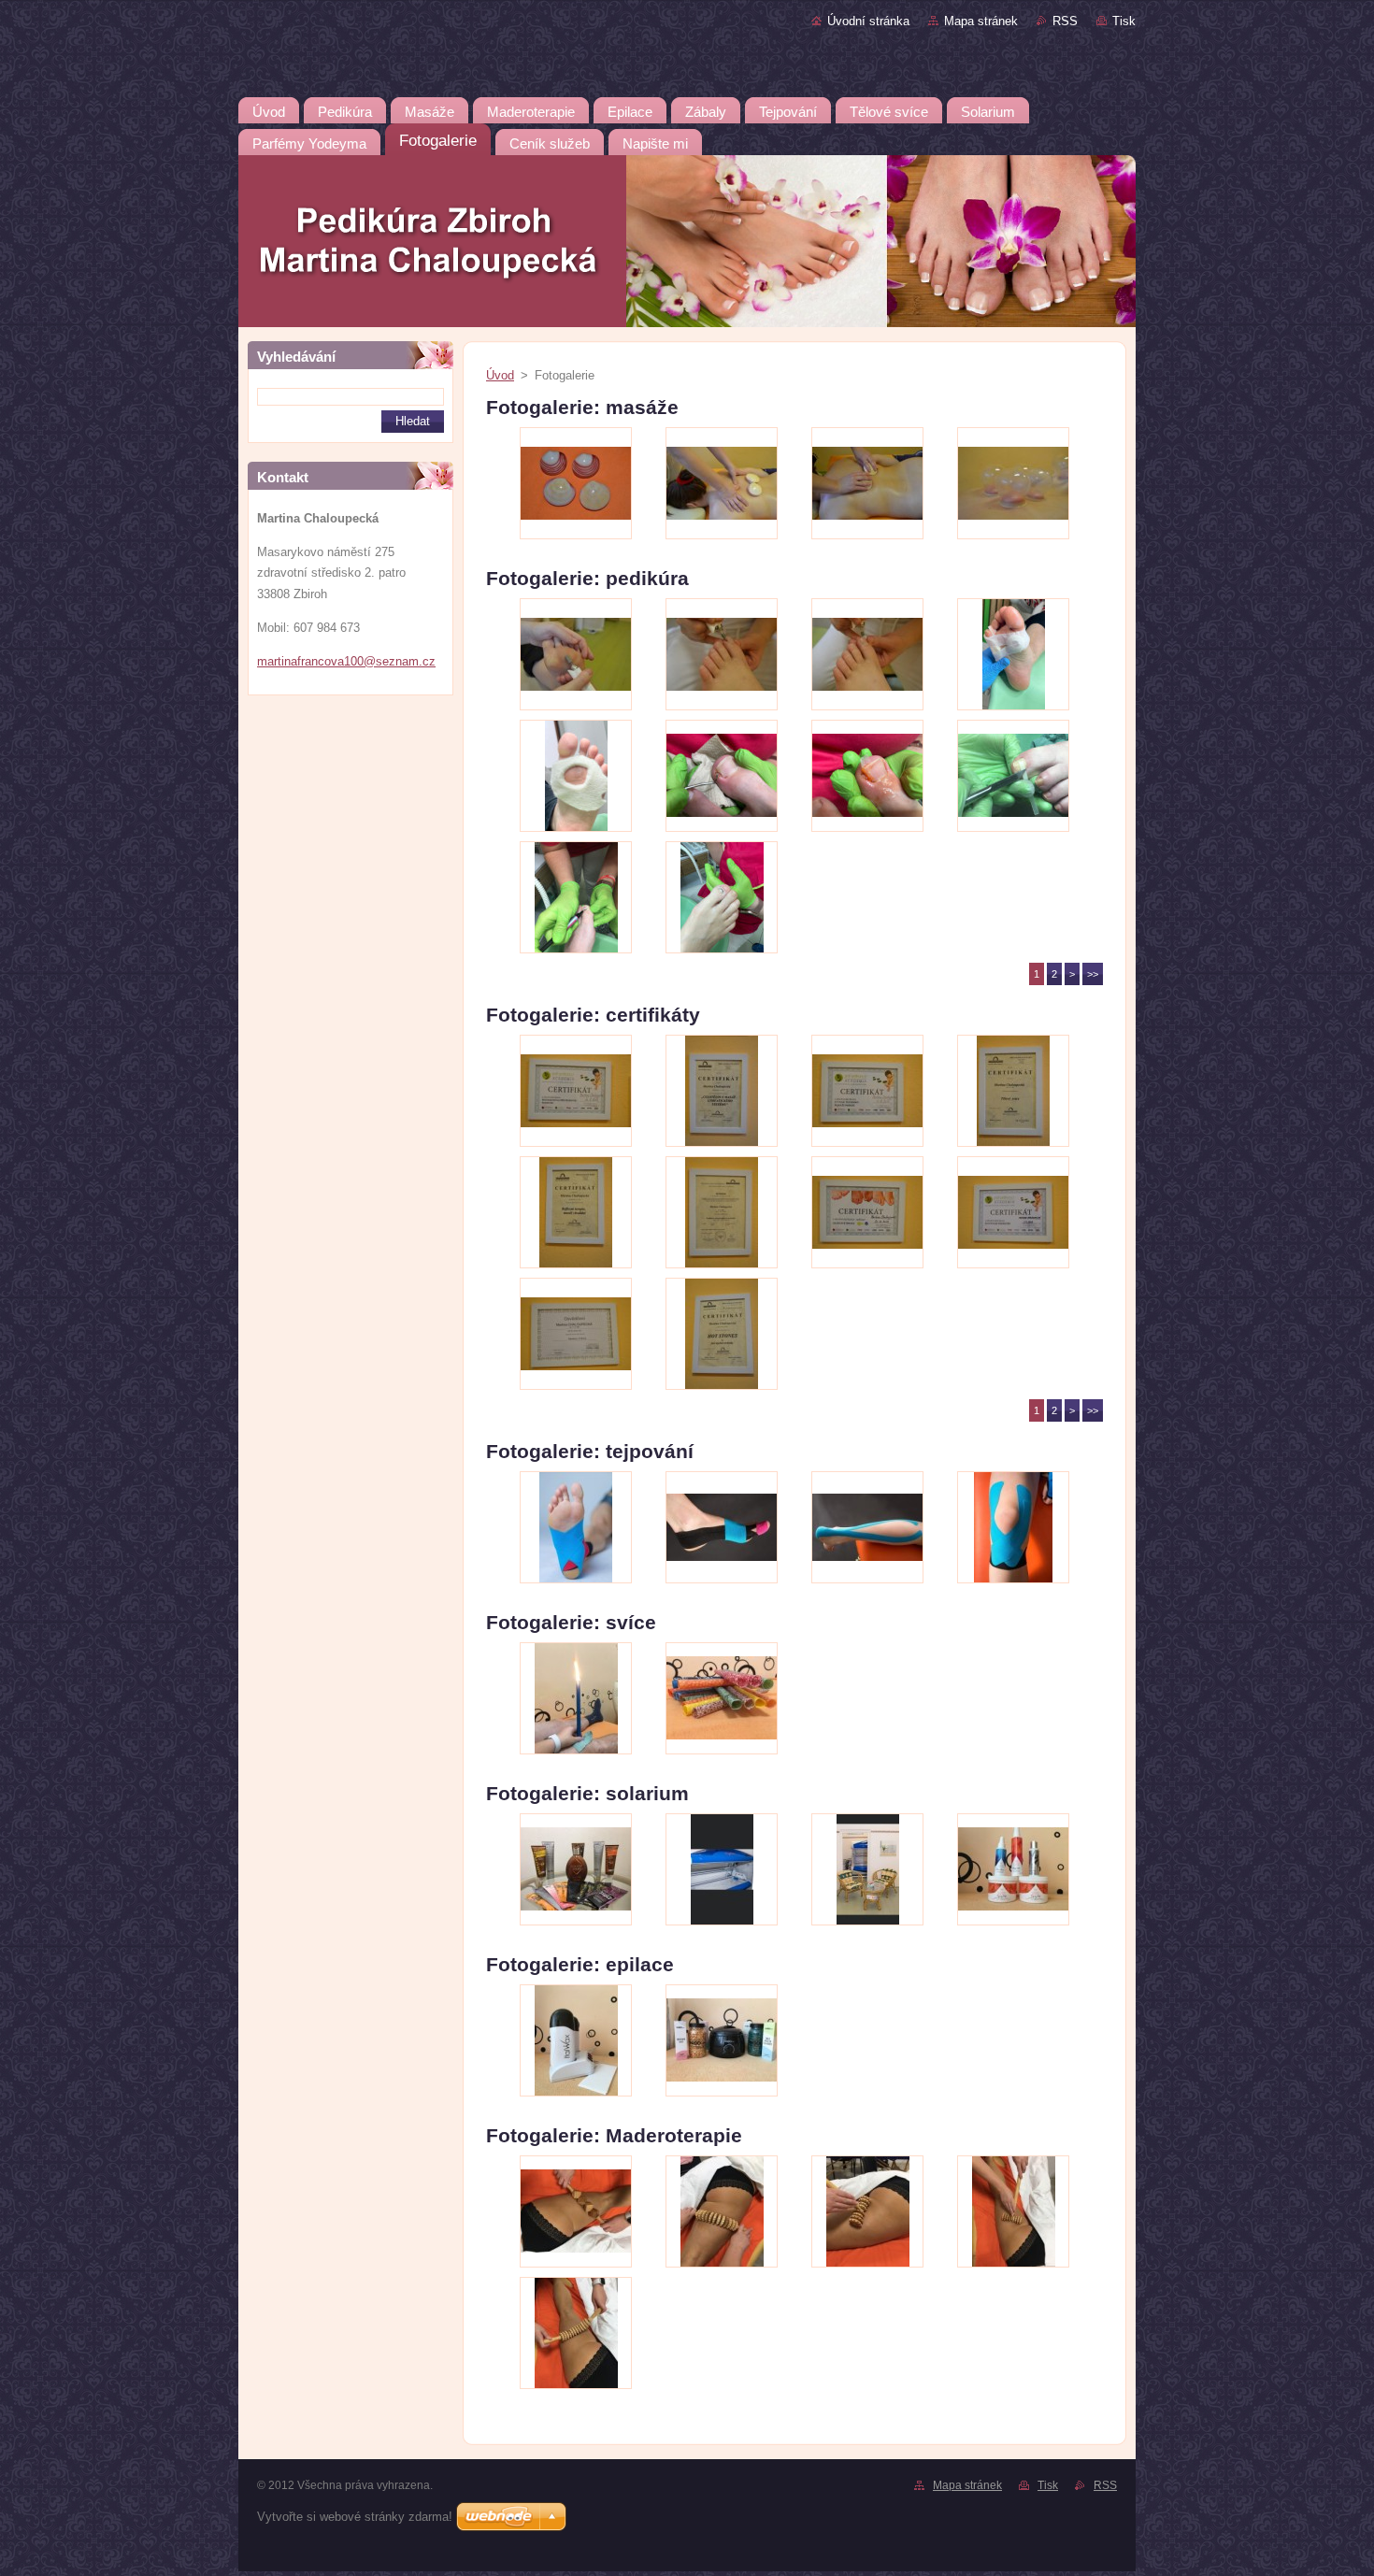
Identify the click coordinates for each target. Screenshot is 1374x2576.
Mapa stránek (981, 21)
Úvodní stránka (868, 21)
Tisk (1124, 21)
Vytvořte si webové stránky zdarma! (355, 2517)
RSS (1065, 21)
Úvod (500, 375)
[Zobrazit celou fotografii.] (576, 483)
